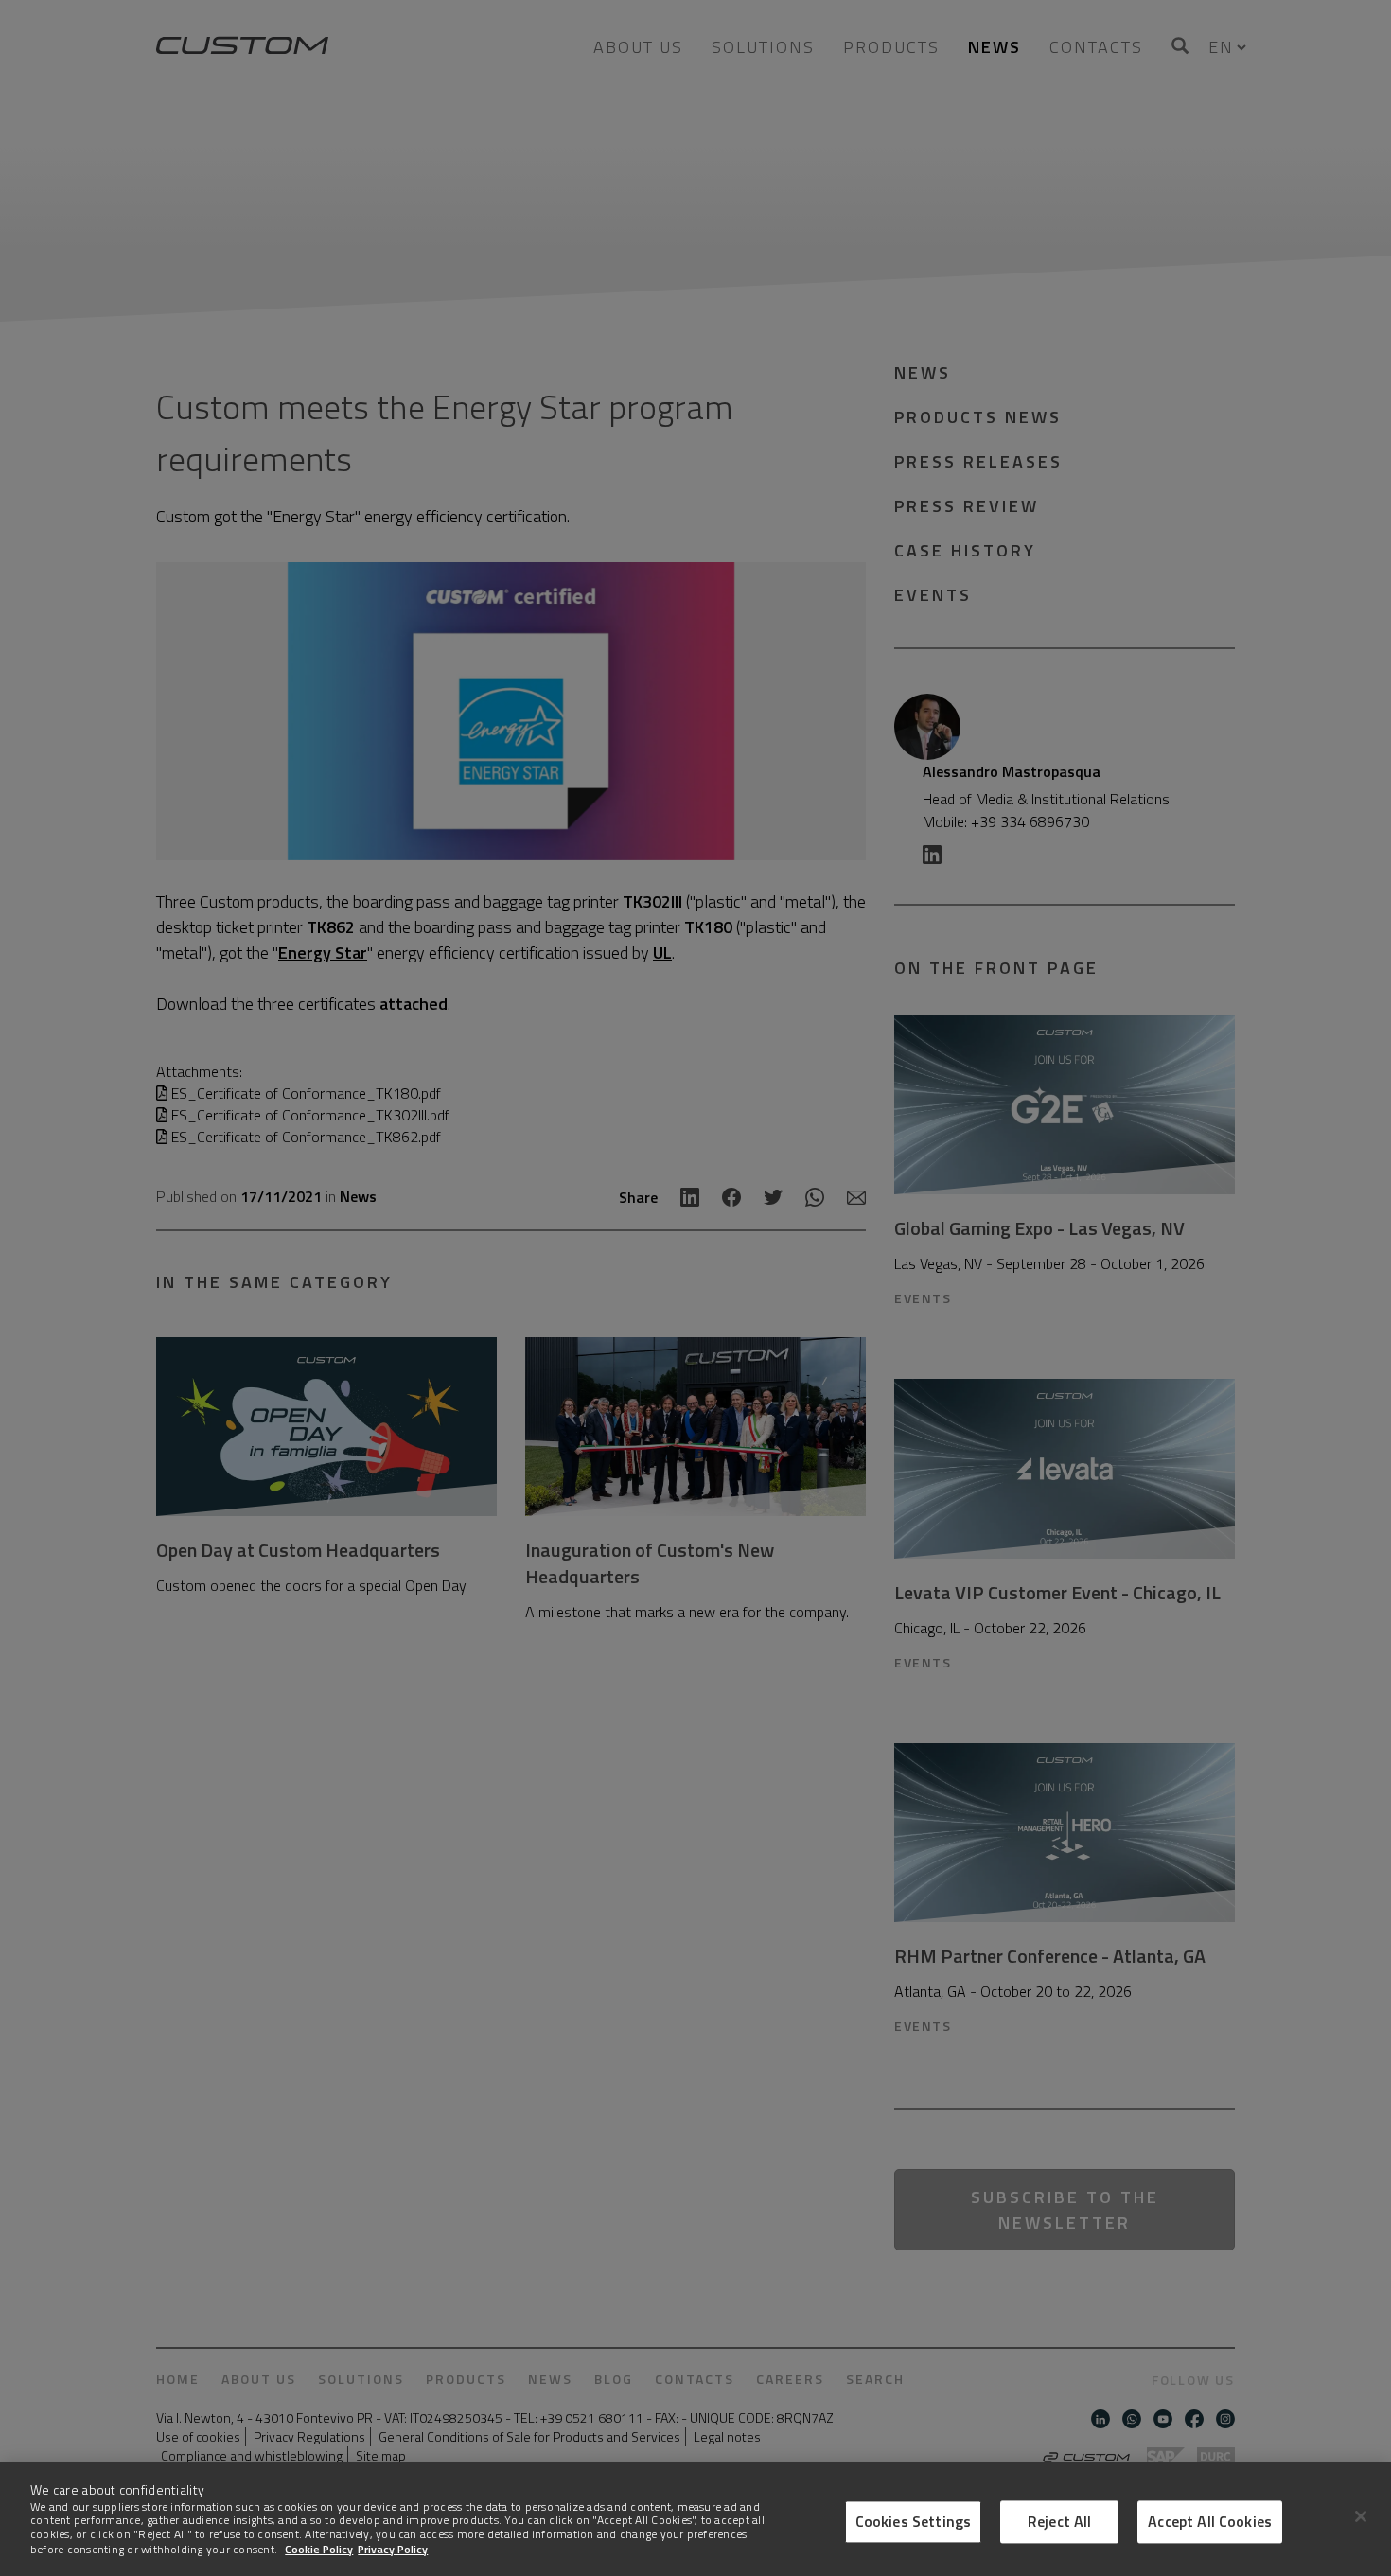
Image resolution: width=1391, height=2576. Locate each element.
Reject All (1060, 2521)
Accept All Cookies (1210, 2521)
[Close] (1361, 2516)
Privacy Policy (393, 2548)
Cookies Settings (914, 2521)
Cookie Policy (319, 2548)
